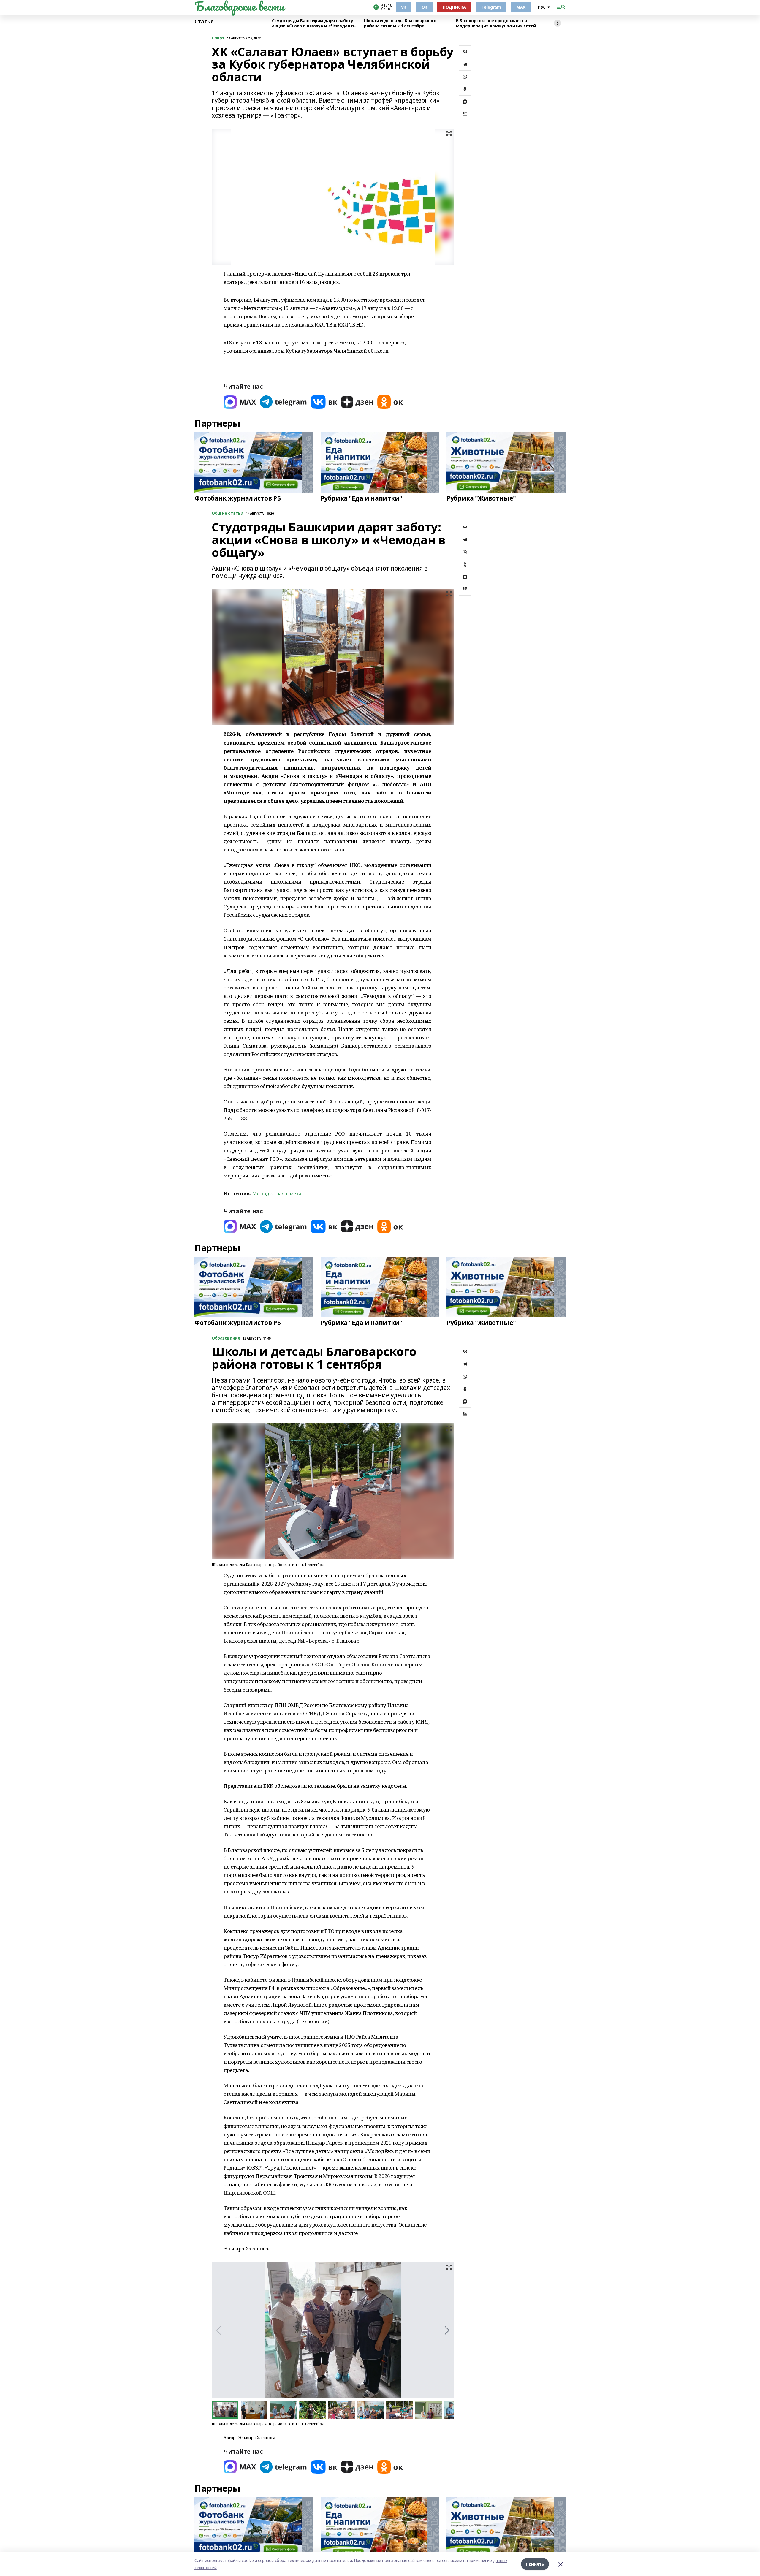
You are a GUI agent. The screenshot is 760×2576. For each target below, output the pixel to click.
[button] (447, 2330)
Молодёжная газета (277, 1193)
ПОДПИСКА (454, 7)
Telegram (491, 7)
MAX (521, 7)
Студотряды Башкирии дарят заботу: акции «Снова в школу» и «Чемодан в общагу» (313, 23)
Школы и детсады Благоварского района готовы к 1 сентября (400, 23)
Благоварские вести (239, 6)
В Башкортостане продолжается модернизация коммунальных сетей (496, 23)
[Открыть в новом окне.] (240, 402)
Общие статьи (228, 513)
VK (404, 7)
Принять (535, 2564)
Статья (204, 22)
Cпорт (218, 38)
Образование (226, 1338)
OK (424, 7)
